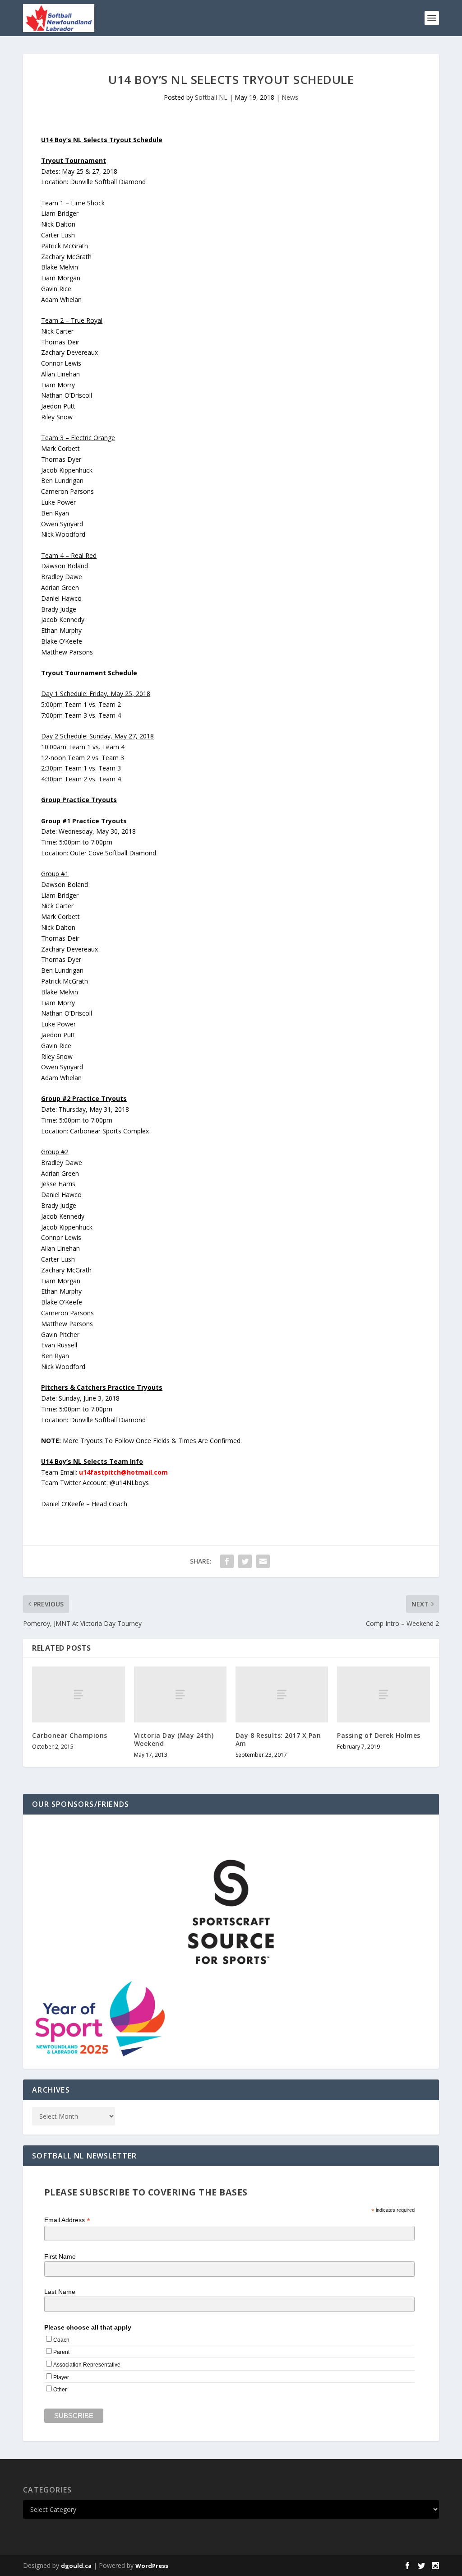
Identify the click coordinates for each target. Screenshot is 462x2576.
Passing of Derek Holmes (379, 1735)
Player (61, 2377)
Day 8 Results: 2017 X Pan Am (278, 1739)
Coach (61, 2340)
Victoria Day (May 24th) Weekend (174, 1739)
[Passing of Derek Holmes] (383, 1694)
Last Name (60, 2292)
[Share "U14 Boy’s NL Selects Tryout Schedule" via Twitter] (245, 1561)
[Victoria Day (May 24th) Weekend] (180, 1694)
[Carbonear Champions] (78, 1694)
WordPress (152, 2566)
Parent (61, 2352)
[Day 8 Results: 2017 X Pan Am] (282, 1694)
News (290, 97)
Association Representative (87, 2365)
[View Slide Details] (231, 1912)
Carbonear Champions (70, 1735)
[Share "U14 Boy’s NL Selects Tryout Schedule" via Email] (263, 1561)
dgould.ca (76, 2566)
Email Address (67, 2220)
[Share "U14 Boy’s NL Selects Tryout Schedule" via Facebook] (227, 1561)
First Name (60, 2256)
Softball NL (211, 97)
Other (60, 2390)
